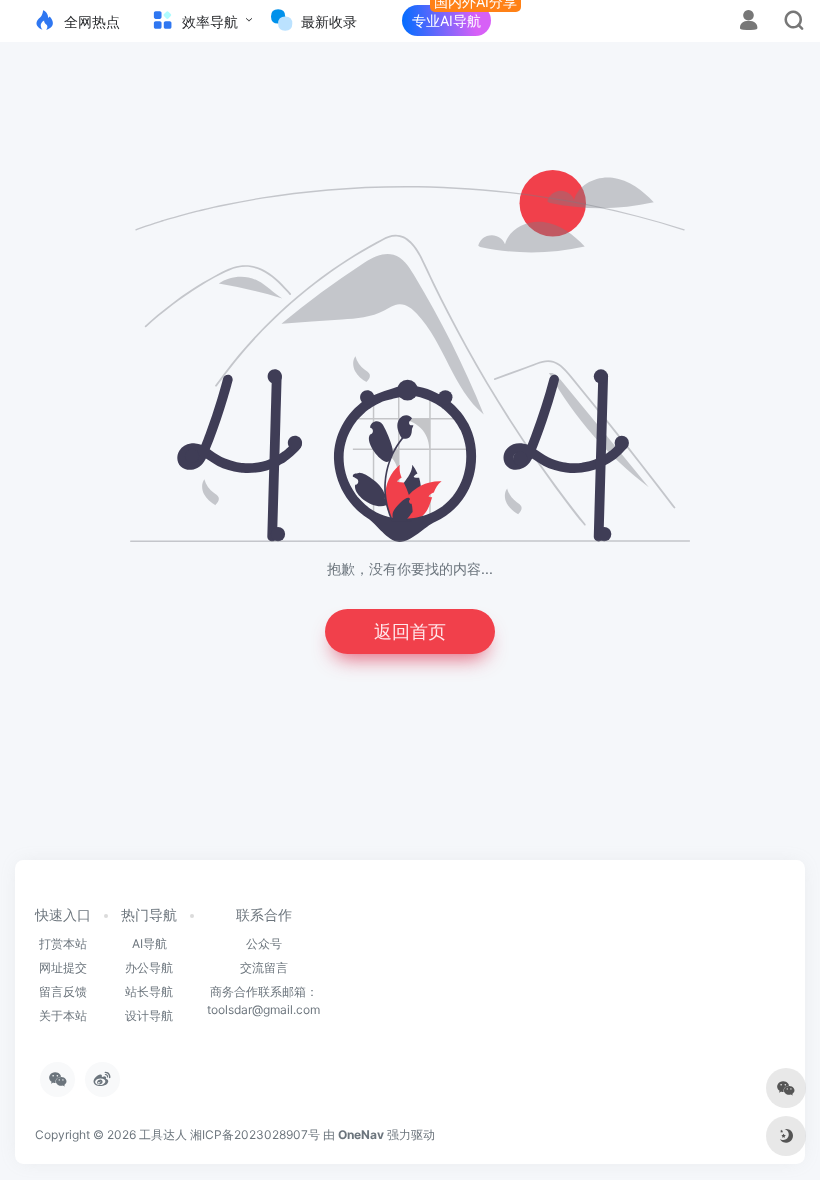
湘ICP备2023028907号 (255, 1134)
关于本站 (63, 1015)
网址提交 (63, 967)
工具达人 (163, 1134)
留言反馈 (63, 991)
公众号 (264, 943)
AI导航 (149, 943)
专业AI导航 (446, 20)
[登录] (748, 22)
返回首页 (410, 631)
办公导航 (149, 967)
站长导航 (149, 991)
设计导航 (149, 1015)
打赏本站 (63, 943)
